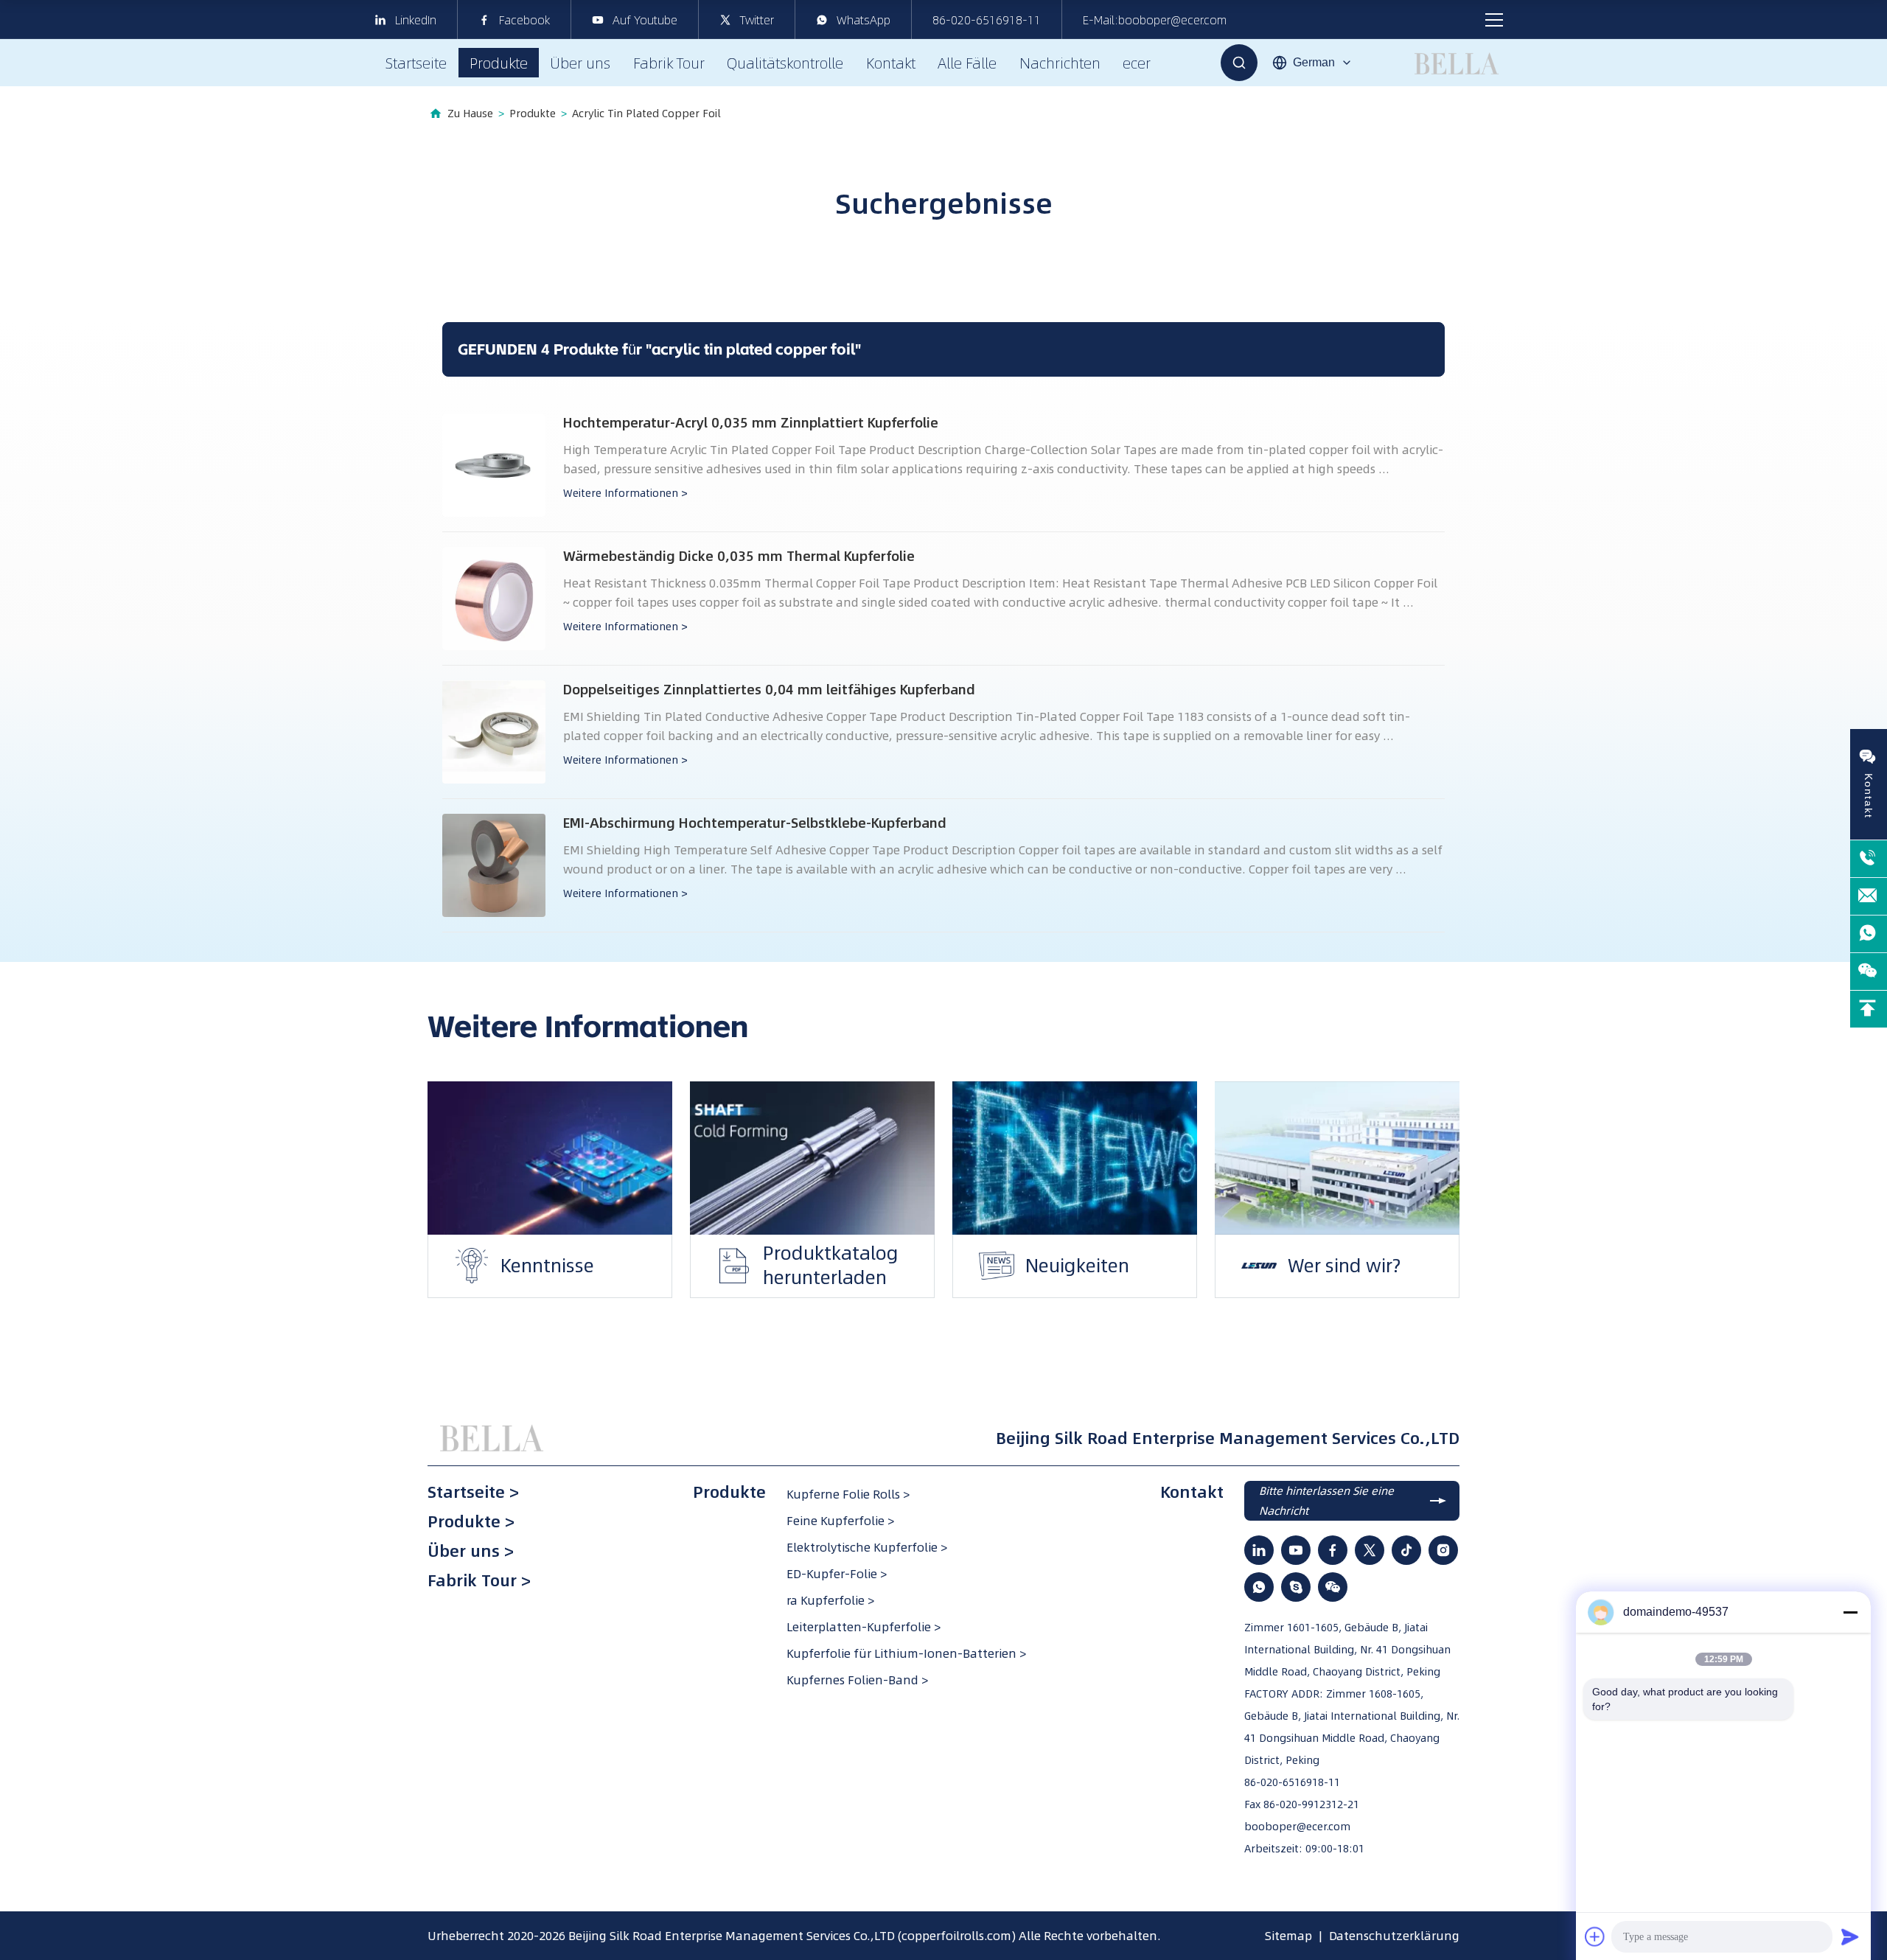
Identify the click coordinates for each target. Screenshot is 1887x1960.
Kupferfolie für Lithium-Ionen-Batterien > (906, 1653)
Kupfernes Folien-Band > (857, 1680)
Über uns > (471, 1551)
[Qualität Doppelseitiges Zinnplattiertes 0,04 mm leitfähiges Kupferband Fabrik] (494, 732)
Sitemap (1288, 1936)
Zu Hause (470, 114)
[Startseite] (494, 1438)
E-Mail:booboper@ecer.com (1155, 20)
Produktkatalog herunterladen (773, 1277)
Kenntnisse (490, 1265)
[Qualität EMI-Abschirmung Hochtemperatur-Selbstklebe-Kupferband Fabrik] (494, 865)
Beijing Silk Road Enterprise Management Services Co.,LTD (732, 1936)
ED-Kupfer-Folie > (837, 1574)
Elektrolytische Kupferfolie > (867, 1547)
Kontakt (1192, 1492)
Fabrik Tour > (479, 1580)
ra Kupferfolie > (830, 1600)
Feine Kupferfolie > (840, 1521)
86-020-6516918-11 (987, 20)
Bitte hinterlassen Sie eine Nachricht (1326, 1501)
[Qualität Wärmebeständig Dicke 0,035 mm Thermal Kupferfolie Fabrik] (494, 599)
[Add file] (1595, 1936)
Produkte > (471, 1521)
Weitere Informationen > (625, 493)
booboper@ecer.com (1297, 1827)
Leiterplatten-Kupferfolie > (864, 1627)
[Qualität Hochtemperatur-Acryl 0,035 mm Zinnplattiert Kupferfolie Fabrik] (494, 465)
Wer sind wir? (1287, 1265)
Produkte (533, 114)
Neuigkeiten (1020, 1265)
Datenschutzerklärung (1394, 1936)
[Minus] (1850, 1612)
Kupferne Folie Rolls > (848, 1494)
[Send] (1850, 1936)
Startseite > (473, 1492)
